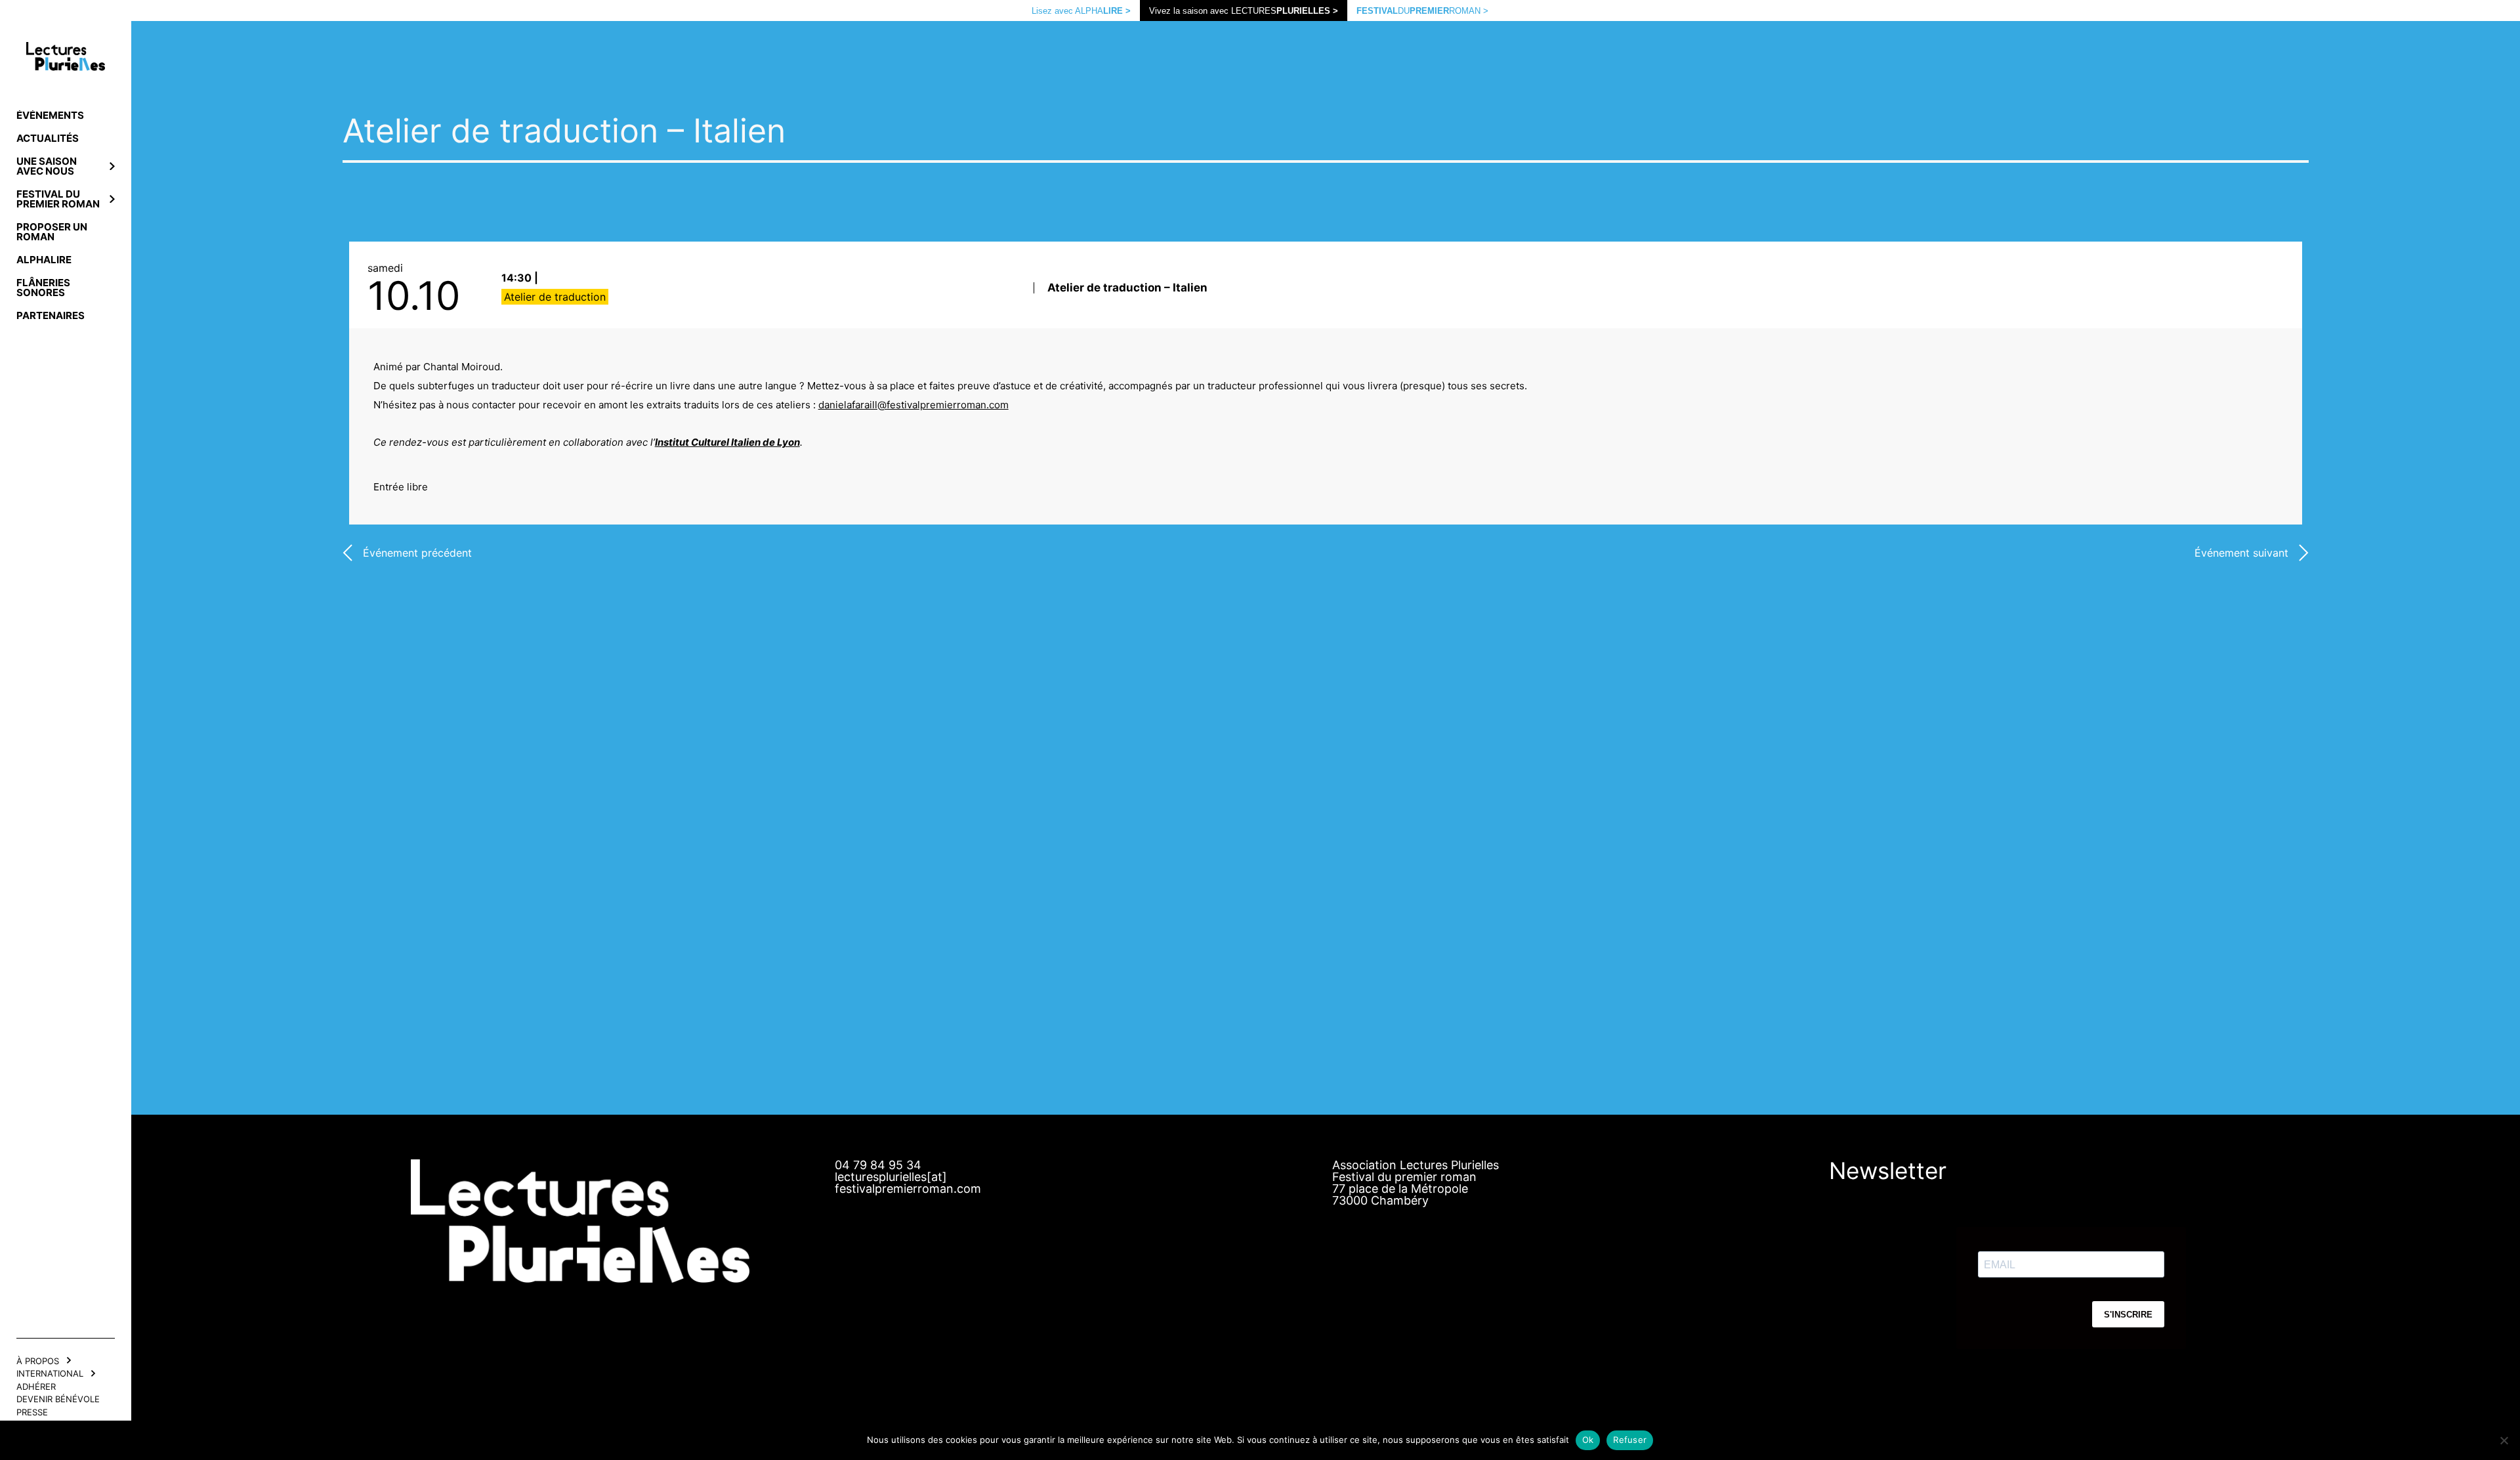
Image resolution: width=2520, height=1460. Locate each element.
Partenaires (51, 315)
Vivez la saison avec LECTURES (1244, 11)
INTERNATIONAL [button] (50, 1373)
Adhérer (36, 1386)
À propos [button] (38, 1361)
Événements (50, 115)
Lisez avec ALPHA (1081, 11)
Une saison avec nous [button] (47, 166)
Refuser (1630, 1440)
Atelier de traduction (555, 297)
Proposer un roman (52, 232)
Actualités (48, 138)
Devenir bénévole (58, 1399)
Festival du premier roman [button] (58, 199)
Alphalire (44, 260)
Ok (1588, 1440)
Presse (32, 1412)
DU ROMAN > (1422, 11)
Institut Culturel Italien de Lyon (727, 442)
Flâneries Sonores (43, 288)
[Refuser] (2504, 1440)
